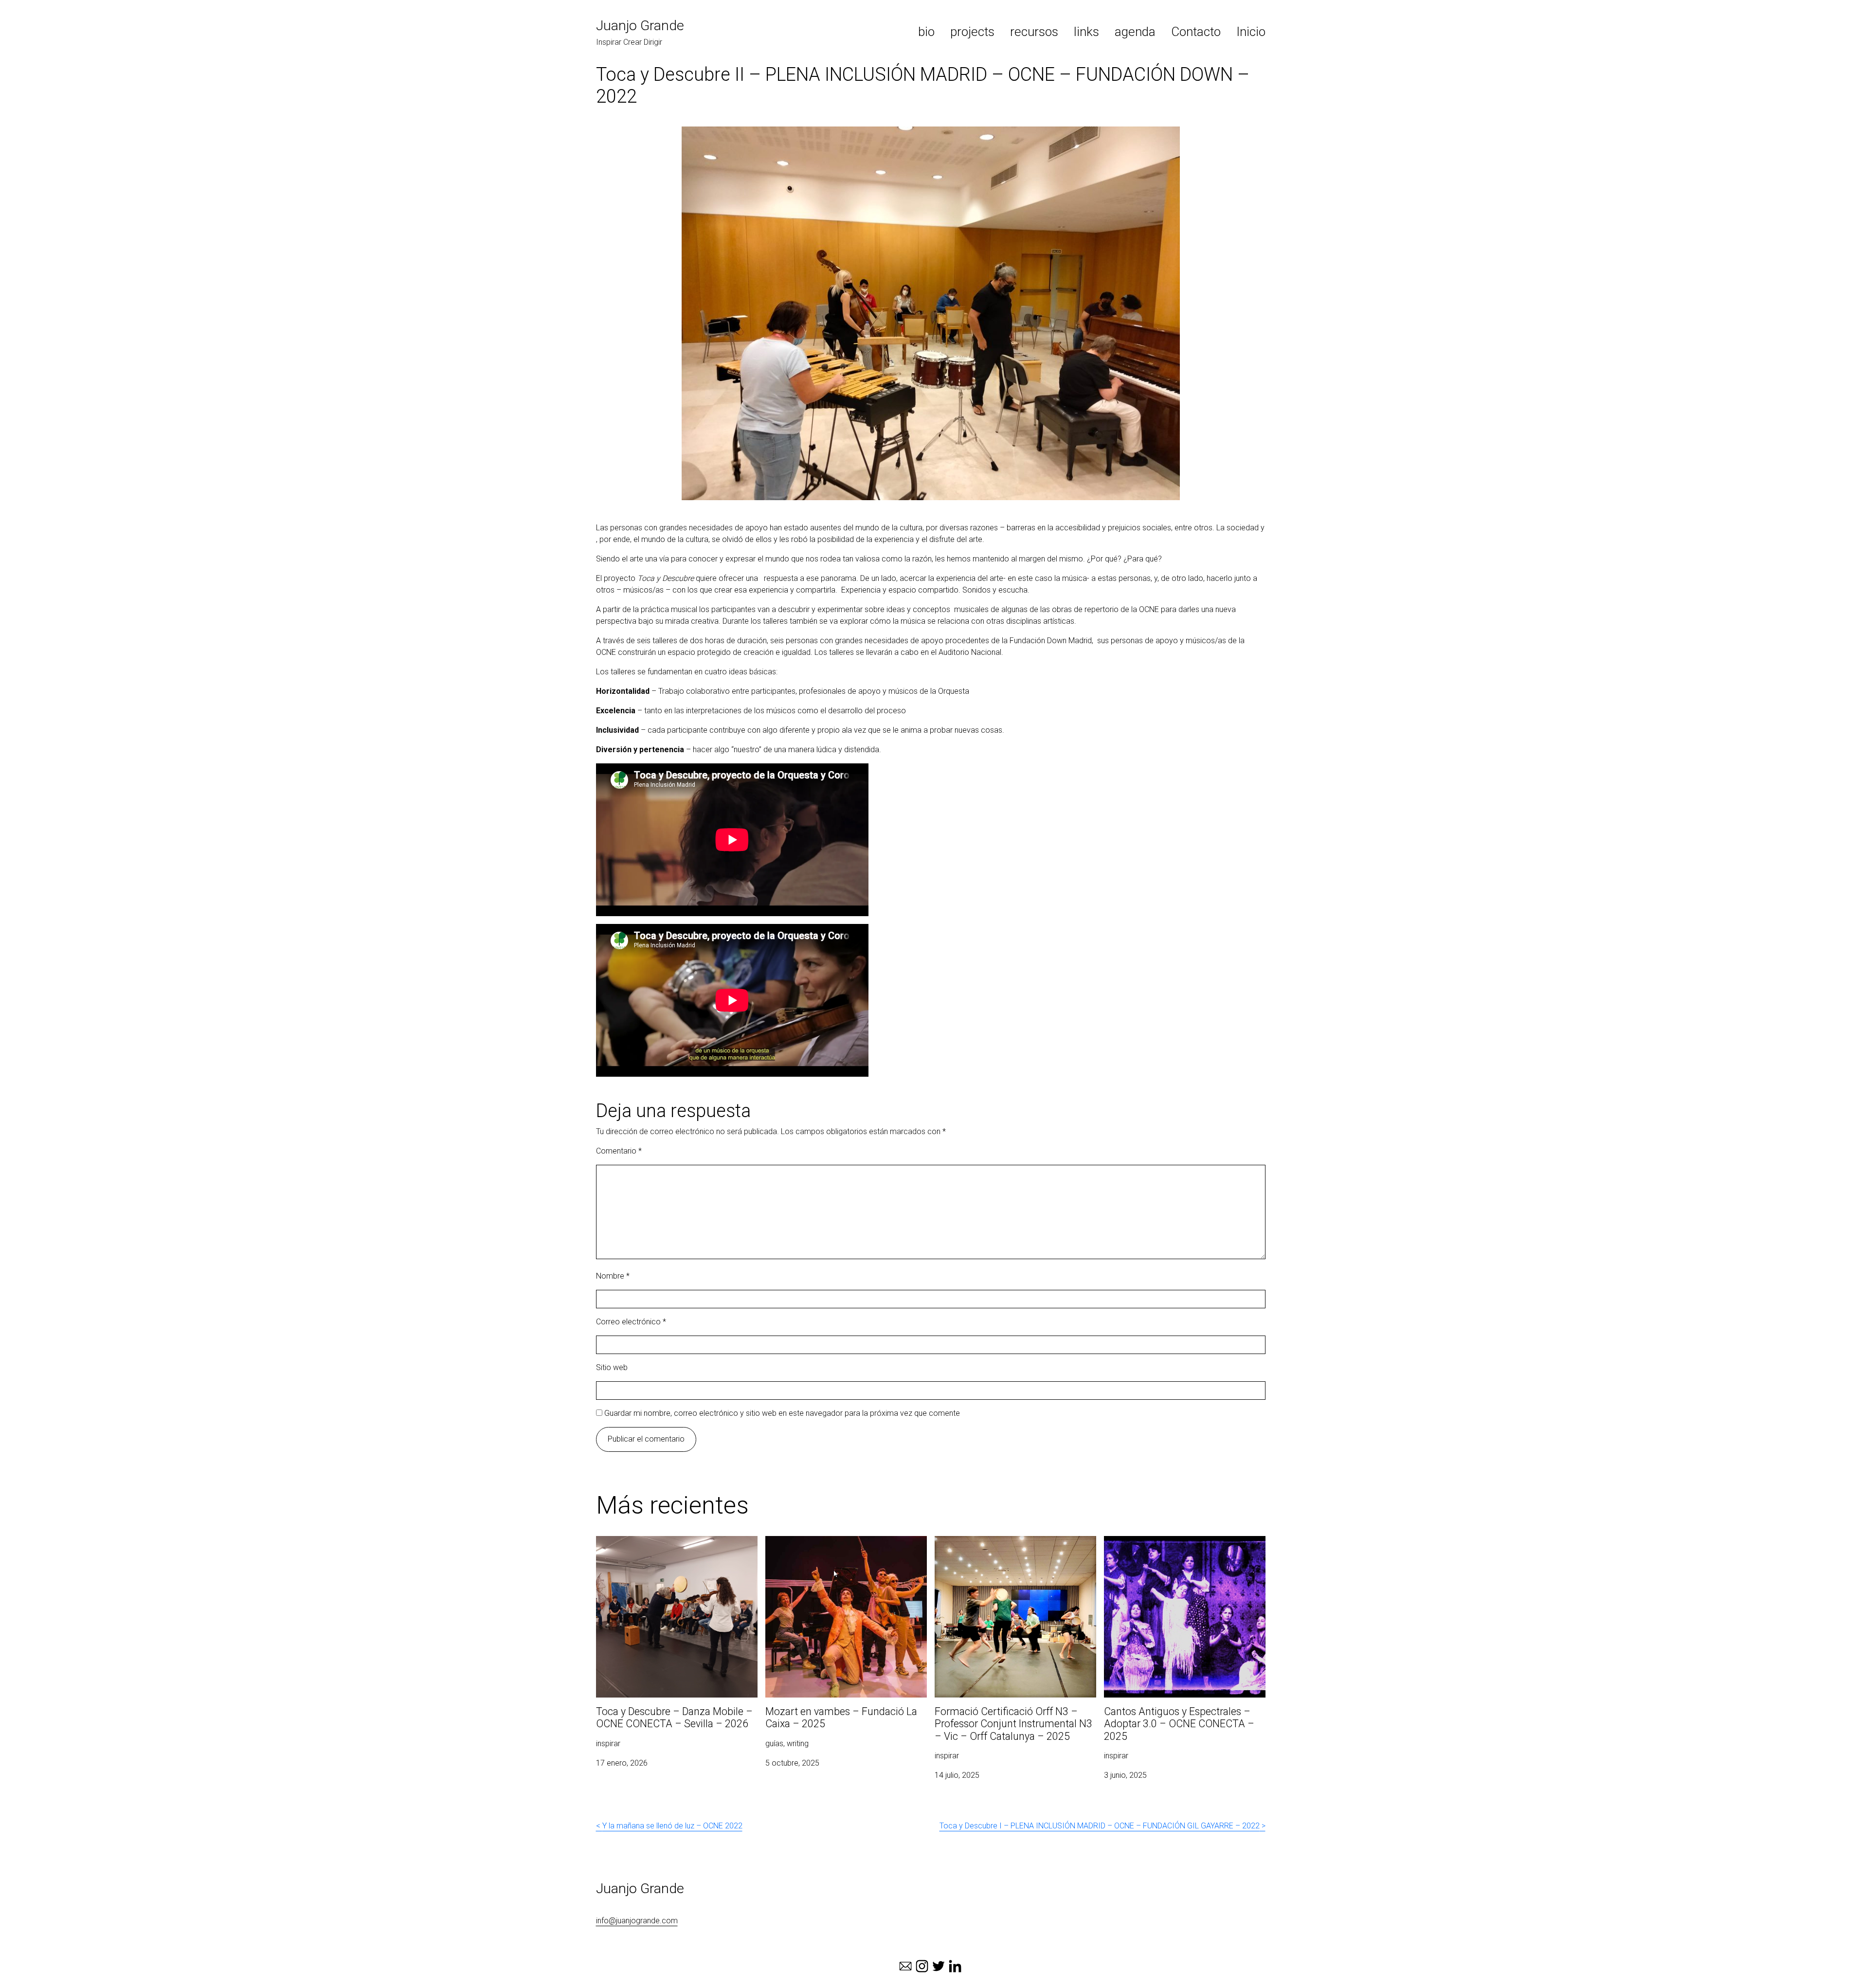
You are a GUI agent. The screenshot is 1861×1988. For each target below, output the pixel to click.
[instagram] (922, 1966)
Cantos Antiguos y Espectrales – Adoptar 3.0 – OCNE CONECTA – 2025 (1184, 1547)
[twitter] (939, 1966)
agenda (1135, 32)
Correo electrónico (631, 1322)
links (1086, 32)
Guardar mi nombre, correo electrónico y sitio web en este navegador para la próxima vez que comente (782, 1413)
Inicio (1251, 32)
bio (926, 32)
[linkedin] (955, 1966)
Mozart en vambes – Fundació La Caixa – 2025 (837, 1547)
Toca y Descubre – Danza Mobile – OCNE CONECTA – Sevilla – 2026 (667, 1547)
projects (972, 32)
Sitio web (612, 1367)
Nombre (613, 1276)
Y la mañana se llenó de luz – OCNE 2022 (672, 1826)
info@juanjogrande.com (637, 1921)
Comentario (619, 1151)
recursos (1034, 32)
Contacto (1196, 32)
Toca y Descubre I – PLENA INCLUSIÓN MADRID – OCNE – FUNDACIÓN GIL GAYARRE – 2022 (1100, 1826)
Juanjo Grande (640, 26)
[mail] (905, 1966)
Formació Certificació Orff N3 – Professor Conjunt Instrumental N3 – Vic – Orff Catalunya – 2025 (1013, 1553)
